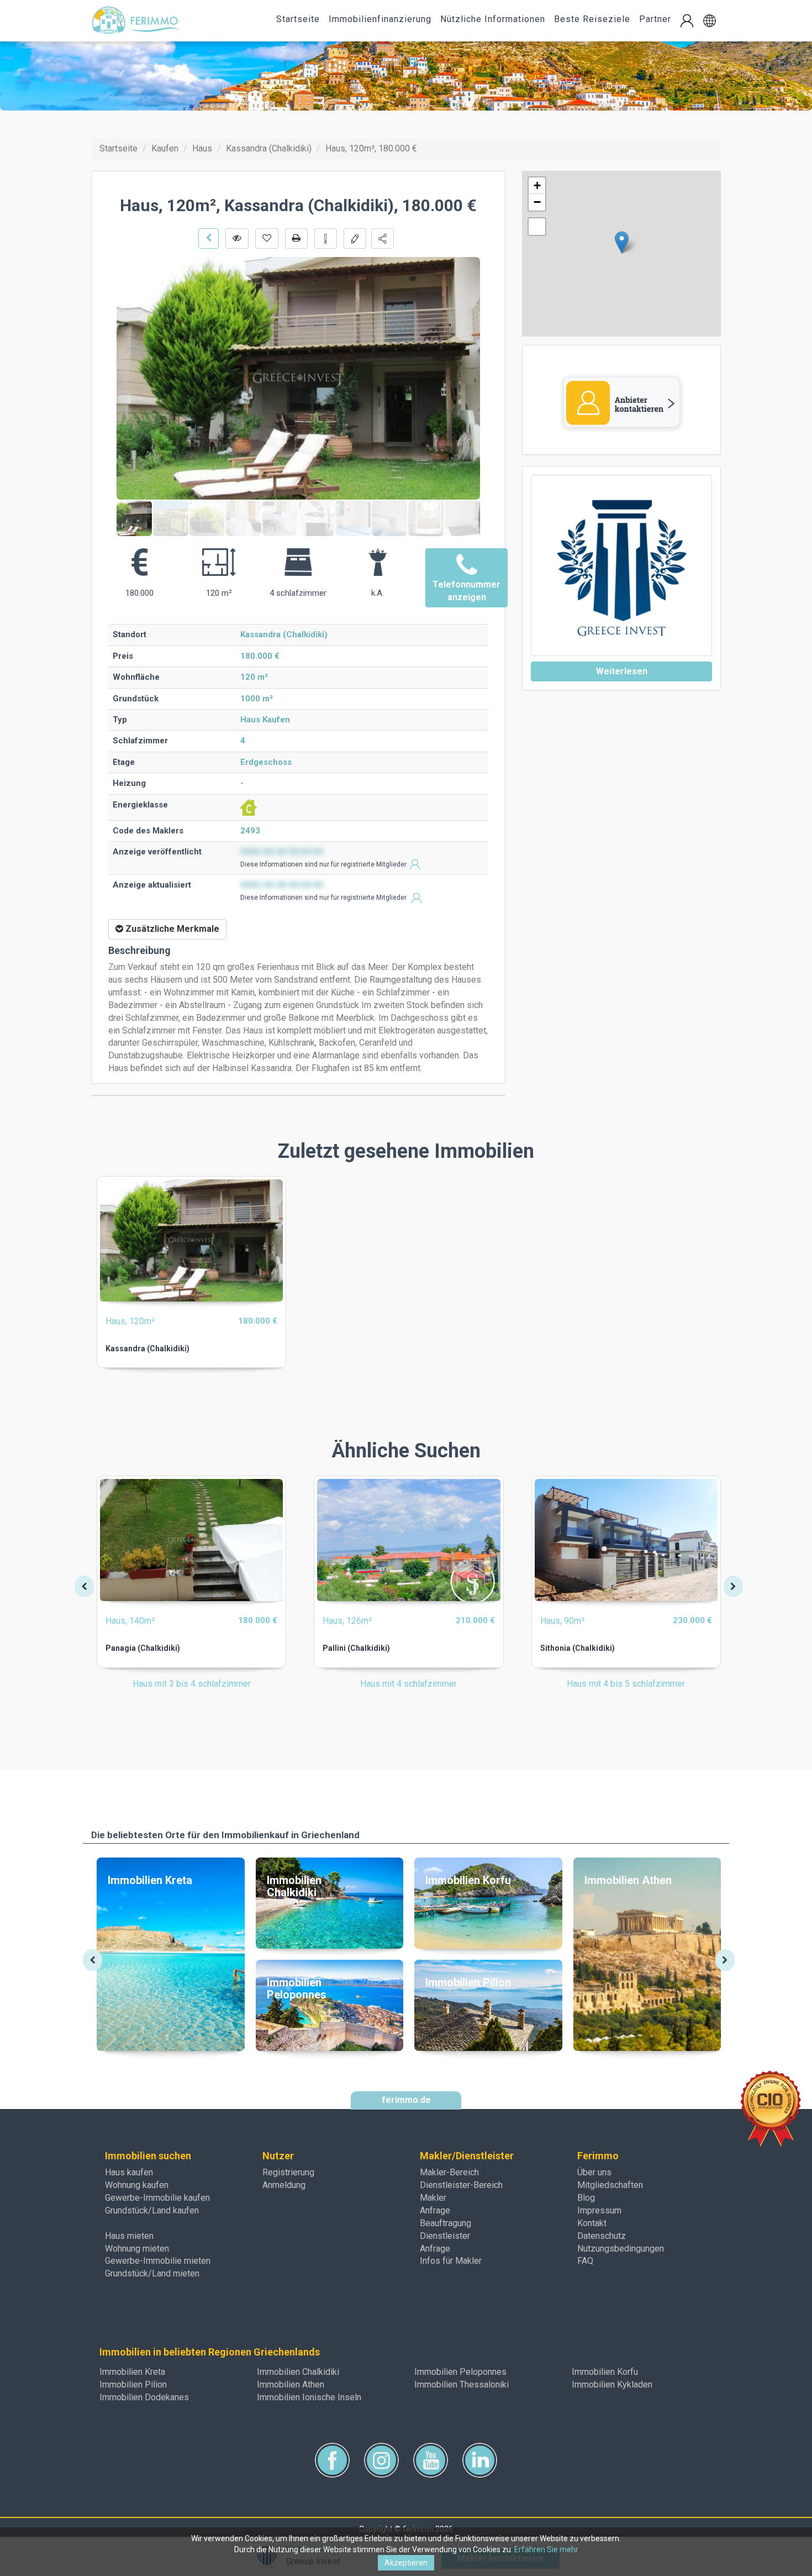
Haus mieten (129, 2236)
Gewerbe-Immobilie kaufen (157, 2198)
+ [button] (537, 185)
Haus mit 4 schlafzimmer (408, 1684)
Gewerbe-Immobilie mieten (158, 2261)
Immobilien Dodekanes (144, 2397)
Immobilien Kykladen (612, 2384)
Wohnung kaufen (137, 2185)
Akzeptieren (406, 2563)
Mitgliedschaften (610, 2185)
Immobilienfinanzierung (380, 19)
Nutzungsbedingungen (621, 2249)
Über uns (594, 2172)
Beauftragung (445, 2223)
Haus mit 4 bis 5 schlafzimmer (626, 1684)
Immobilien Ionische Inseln (309, 2397)
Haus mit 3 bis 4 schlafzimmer (192, 1684)
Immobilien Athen (291, 2384)
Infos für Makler (451, 2261)
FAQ (585, 2261)
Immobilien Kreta (132, 2372)
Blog (586, 2198)
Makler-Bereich (449, 2172)
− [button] (537, 202)
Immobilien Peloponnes (460, 2372)
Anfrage (435, 2210)
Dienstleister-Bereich (461, 2185)
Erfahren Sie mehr (546, 2549)
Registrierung (288, 2172)
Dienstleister (445, 2236)
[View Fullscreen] (537, 227)
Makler (433, 2198)
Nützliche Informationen (493, 19)
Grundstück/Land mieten (152, 2273)
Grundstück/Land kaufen (152, 2210)
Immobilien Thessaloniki (462, 2384)
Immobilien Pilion (133, 2384)
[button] (710, 21)
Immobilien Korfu (605, 2372)
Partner (655, 19)
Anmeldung (284, 2185)
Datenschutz (602, 2236)
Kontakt (592, 2223)
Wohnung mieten (137, 2249)
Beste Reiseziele (592, 19)
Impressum (599, 2210)
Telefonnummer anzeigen (466, 591)
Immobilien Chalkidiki (298, 2372)
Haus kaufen (129, 2172)
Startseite (298, 19)
